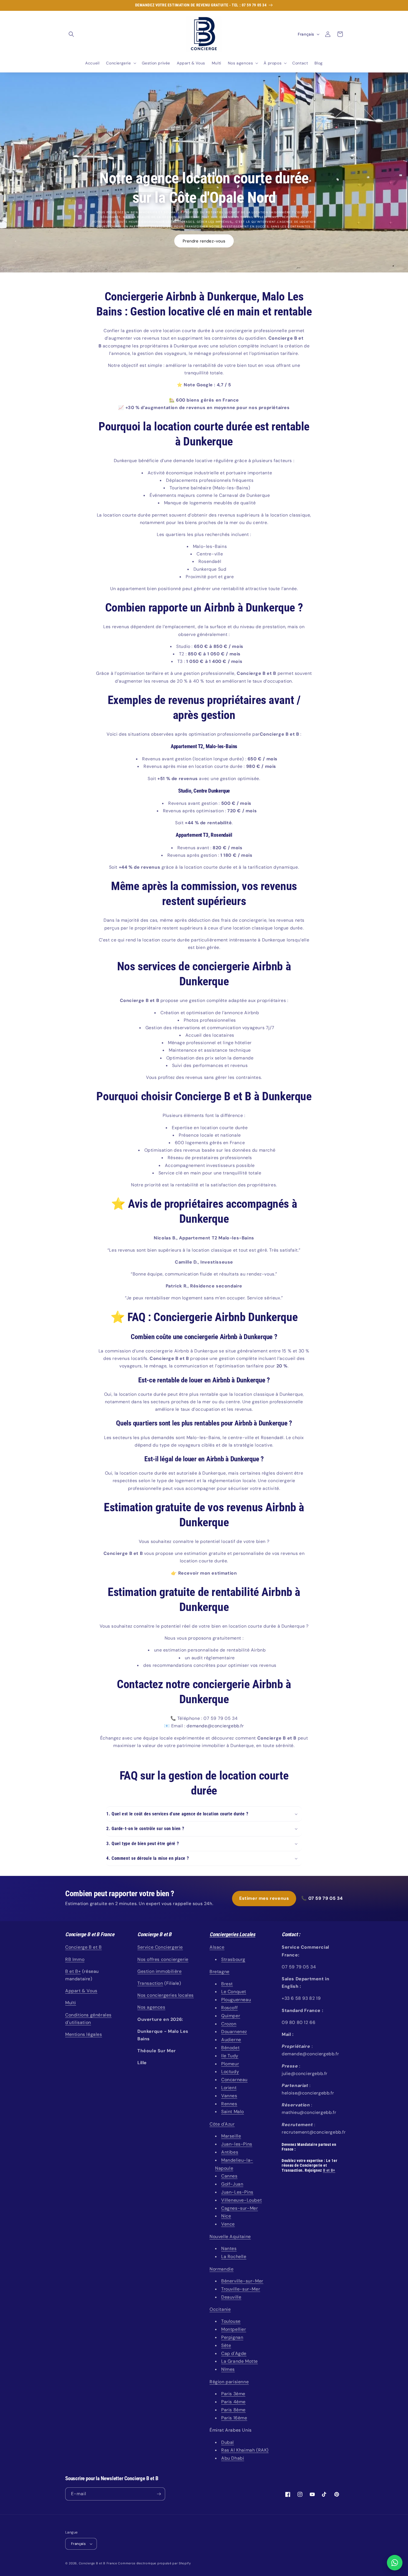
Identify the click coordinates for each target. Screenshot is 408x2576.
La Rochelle (234, 2256)
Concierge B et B (84, 1947)
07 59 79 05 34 (326, 1898)
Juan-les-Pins (237, 2144)
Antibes (230, 2152)
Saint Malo (233, 2112)
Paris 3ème (233, 2394)
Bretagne (220, 1972)
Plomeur (230, 2064)
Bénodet (230, 2048)
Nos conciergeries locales (166, 1995)
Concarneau (234, 2080)
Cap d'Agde (234, 2353)
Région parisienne (229, 2382)
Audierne (231, 2040)
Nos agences (151, 2007)
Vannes (229, 2096)
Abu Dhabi (233, 2458)
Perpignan (232, 2337)
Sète (226, 2345)
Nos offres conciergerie (163, 1959)
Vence (228, 2224)
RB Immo (75, 1959)
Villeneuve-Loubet (241, 2200)
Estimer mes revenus (264, 1898)
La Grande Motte (240, 2361)
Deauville (231, 2297)
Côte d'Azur (222, 2124)
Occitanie (220, 2309)
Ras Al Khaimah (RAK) (245, 2450)
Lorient (229, 2088)
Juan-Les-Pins (237, 2192)
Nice (226, 2216)
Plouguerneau (236, 2000)
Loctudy (230, 2072)
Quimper (231, 2016)
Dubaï (228, 2442)
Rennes (229, 2104)
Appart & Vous (81, 1991)
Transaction (150, 1983)
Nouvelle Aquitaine (230, 2237)
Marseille (231, 2136)
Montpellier (234, 2329)
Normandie (221, 2269)
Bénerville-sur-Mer (242, 2281)
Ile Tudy (230, 2056)
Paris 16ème (234, 2418)
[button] (71, 34)
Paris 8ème (233, 2410)
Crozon (229, 2024)
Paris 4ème (233, 2402)
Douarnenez (234, 2032)
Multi (71, 2003)
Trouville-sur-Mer (241, 2289)
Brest (227, 1984)
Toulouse (231, 2321)
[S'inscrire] (159, 2494)
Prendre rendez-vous (204, 241)
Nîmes (228, 2369)
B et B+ (73, 1971)
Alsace (217, 1947)
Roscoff (229, 2008)
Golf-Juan (232, 2184)
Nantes (229, 2248)
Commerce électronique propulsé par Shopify (154, 2563)
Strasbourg (233, 1959)
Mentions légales (84, 2034)
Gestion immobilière (159, 1971)
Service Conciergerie (160, 1947)
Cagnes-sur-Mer (240, 2208)
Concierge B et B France (98, 2563)
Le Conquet (234, 1992)
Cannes (229, 2176)
